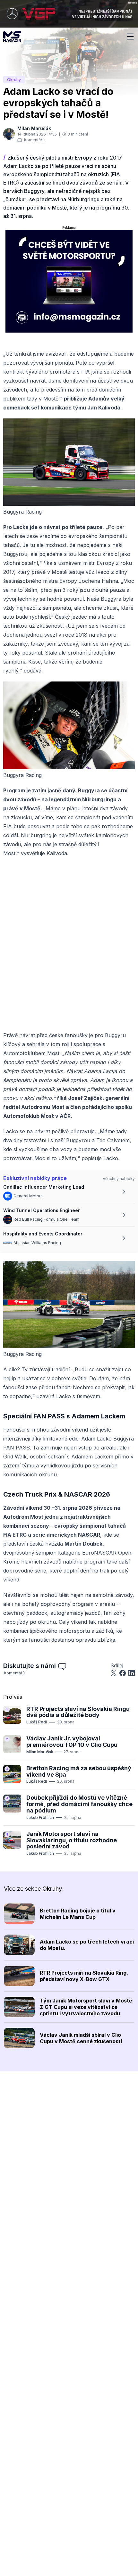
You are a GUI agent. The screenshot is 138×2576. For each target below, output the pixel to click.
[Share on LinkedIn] (132, 1673)
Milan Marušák (40, 1752)
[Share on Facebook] (123, 1673)
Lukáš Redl (37, 1722)
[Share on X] (114, 1673)
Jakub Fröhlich (40, 1817)
